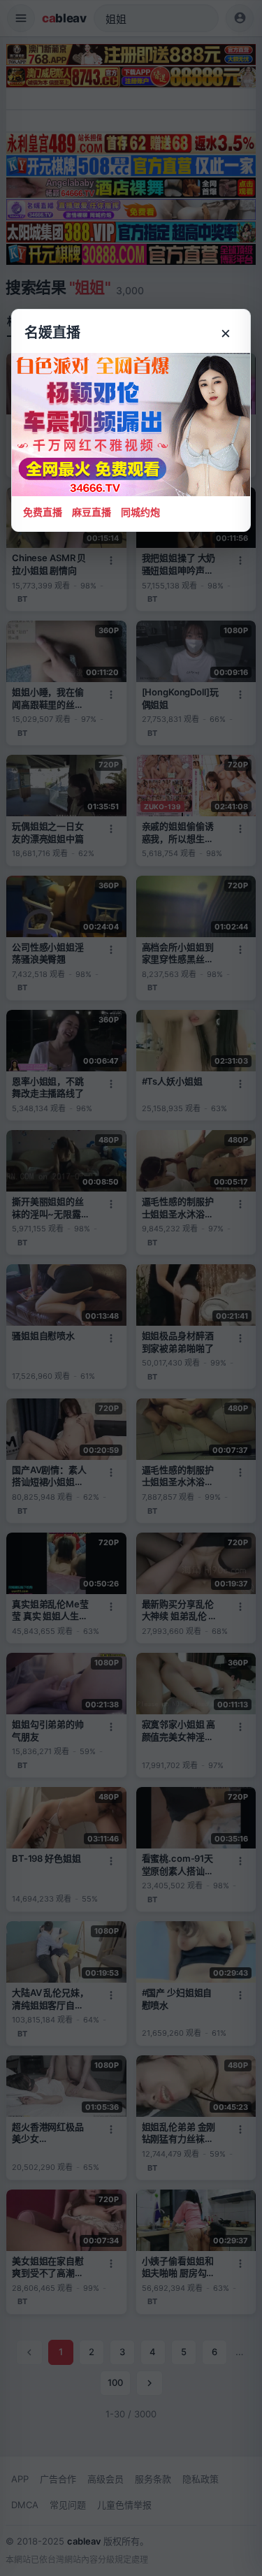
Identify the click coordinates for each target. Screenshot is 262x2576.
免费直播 (43, 512)
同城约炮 (140, 512)
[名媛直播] (131, 1288)
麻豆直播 (92, 512)
